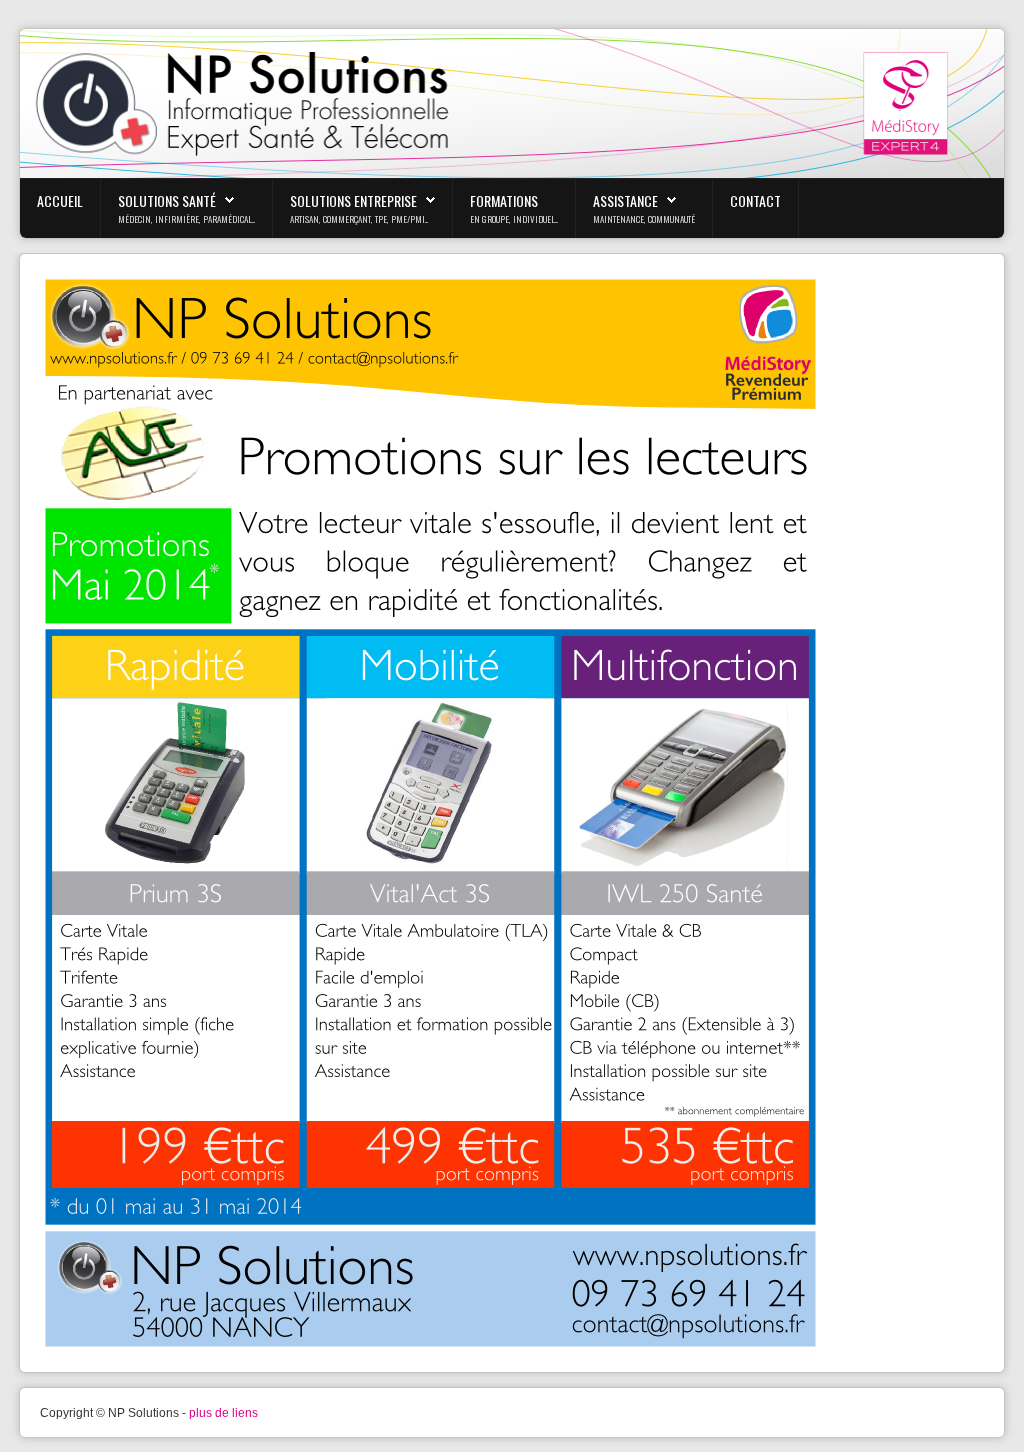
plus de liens (223, 1413)
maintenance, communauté (644, 219)
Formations (504, 200)
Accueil (60, 200)
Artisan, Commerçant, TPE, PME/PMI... (359, 219)
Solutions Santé (167, 200)
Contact (755, 200)
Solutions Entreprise (353, 200)
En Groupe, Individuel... (514, 219)
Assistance (625, 200)
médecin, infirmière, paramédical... (186, 219)
